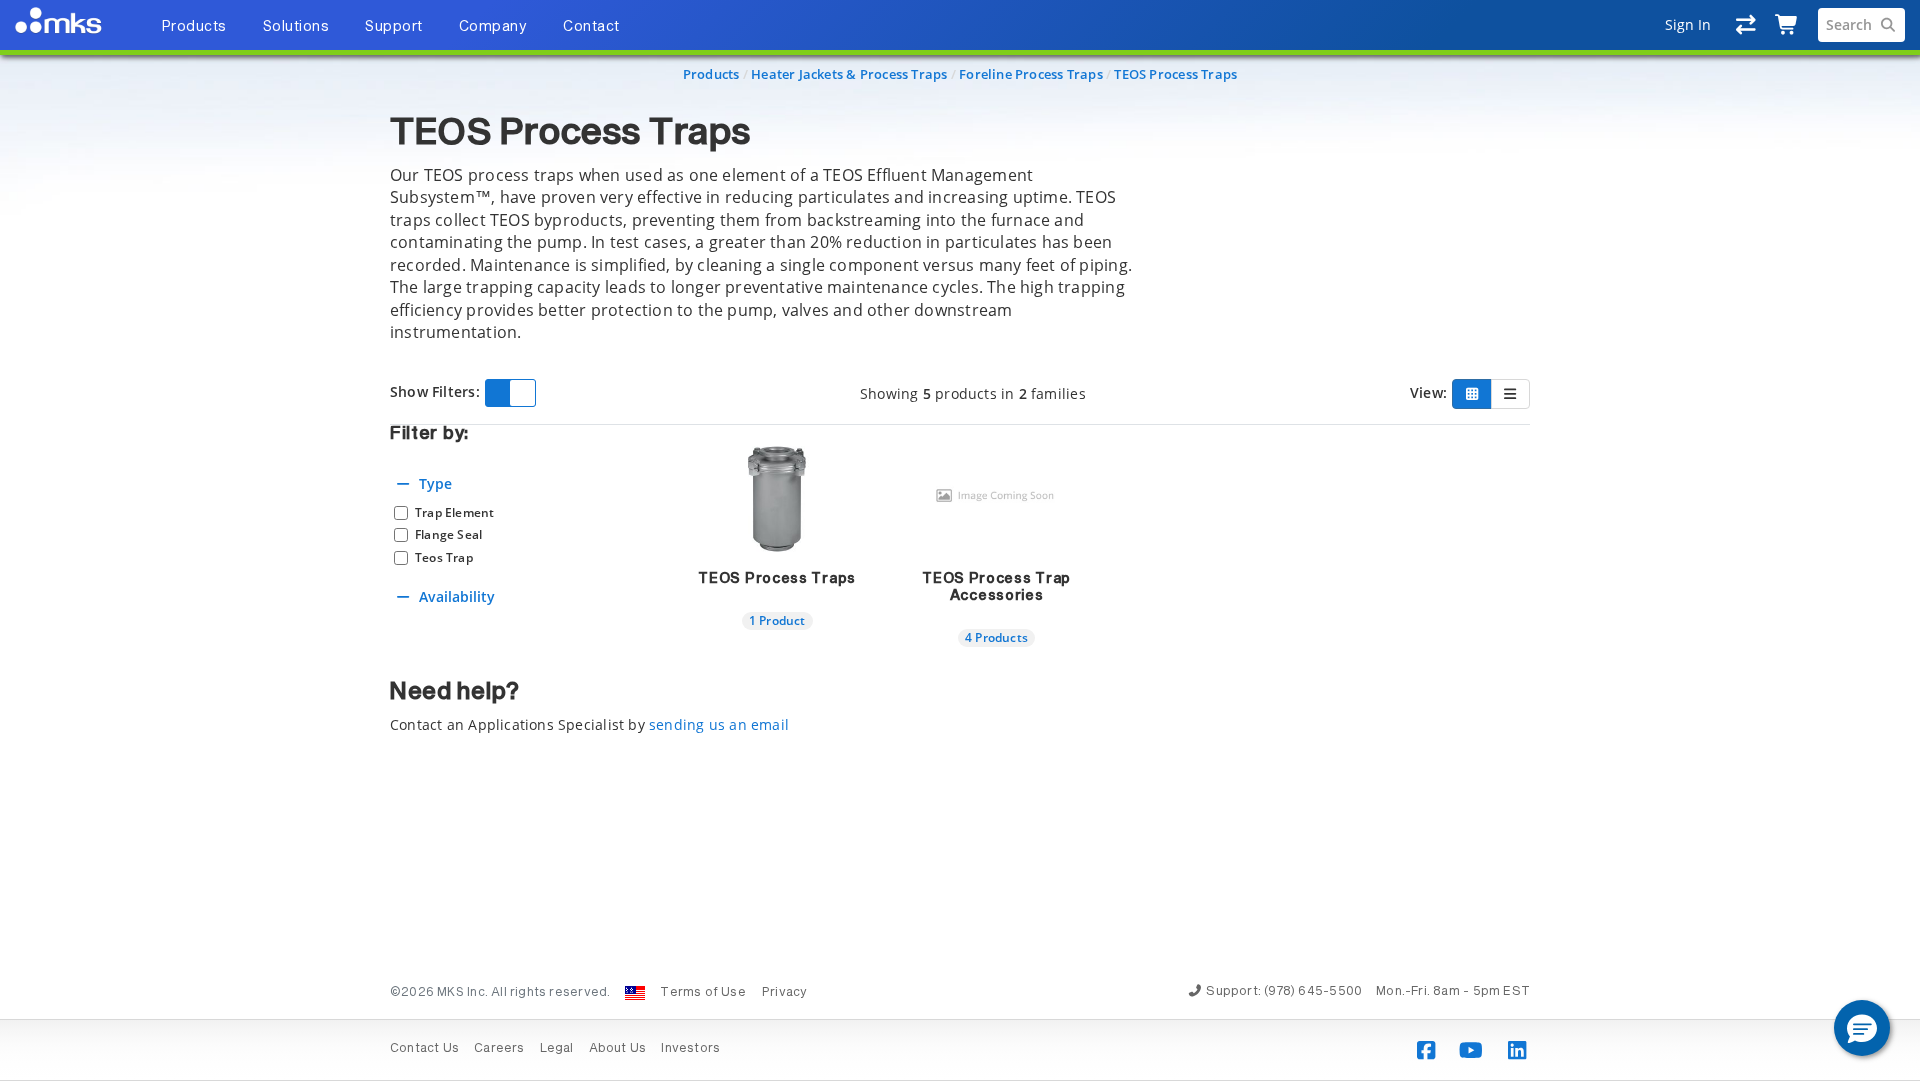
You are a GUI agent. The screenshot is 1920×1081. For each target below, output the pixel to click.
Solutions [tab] (296, 27)
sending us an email (719, 724)
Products (711, 74)
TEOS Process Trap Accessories (996, 587)
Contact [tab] (591, 27)
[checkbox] (521, 513)
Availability (457, 596)
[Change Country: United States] (635, 993)
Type (435, 483)
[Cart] (1787, 25)
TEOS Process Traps (1175, 74)
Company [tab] (493, 27)
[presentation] (960, 540)
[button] (1862, 1028)
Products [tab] (194, 27)
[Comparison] (1746, 25)
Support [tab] (394, 27)
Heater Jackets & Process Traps (849, 74)
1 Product (777, 620)
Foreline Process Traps (1031, 74)
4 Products (996, 637)
